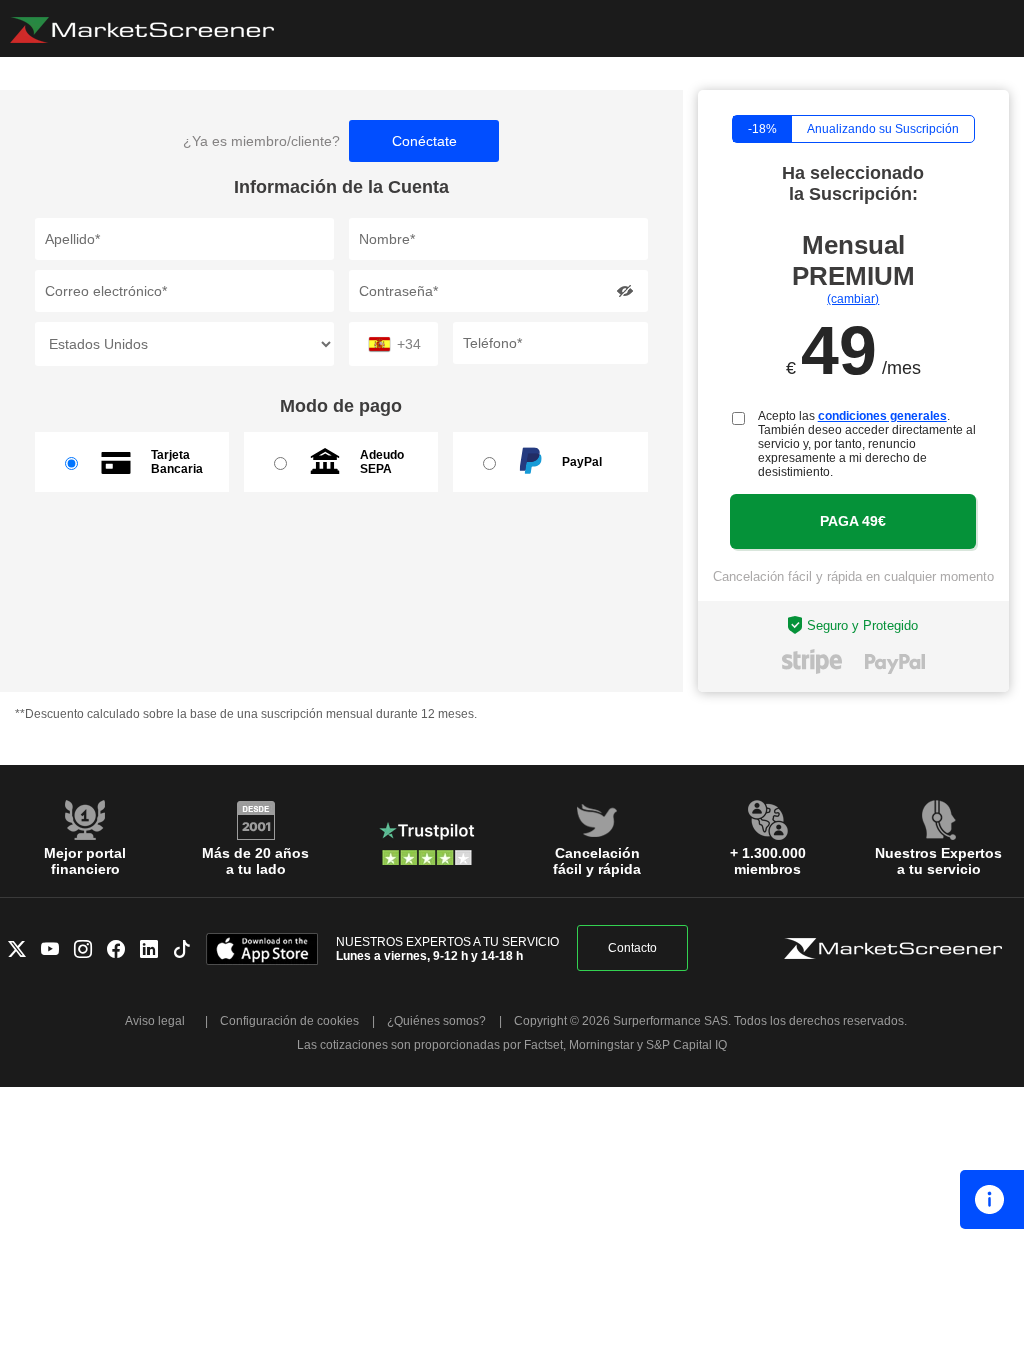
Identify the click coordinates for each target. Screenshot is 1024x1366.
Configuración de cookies (289, 1021)
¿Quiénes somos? (436, 1021)
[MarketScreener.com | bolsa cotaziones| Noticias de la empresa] (142, 30)
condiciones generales (882, 416)
